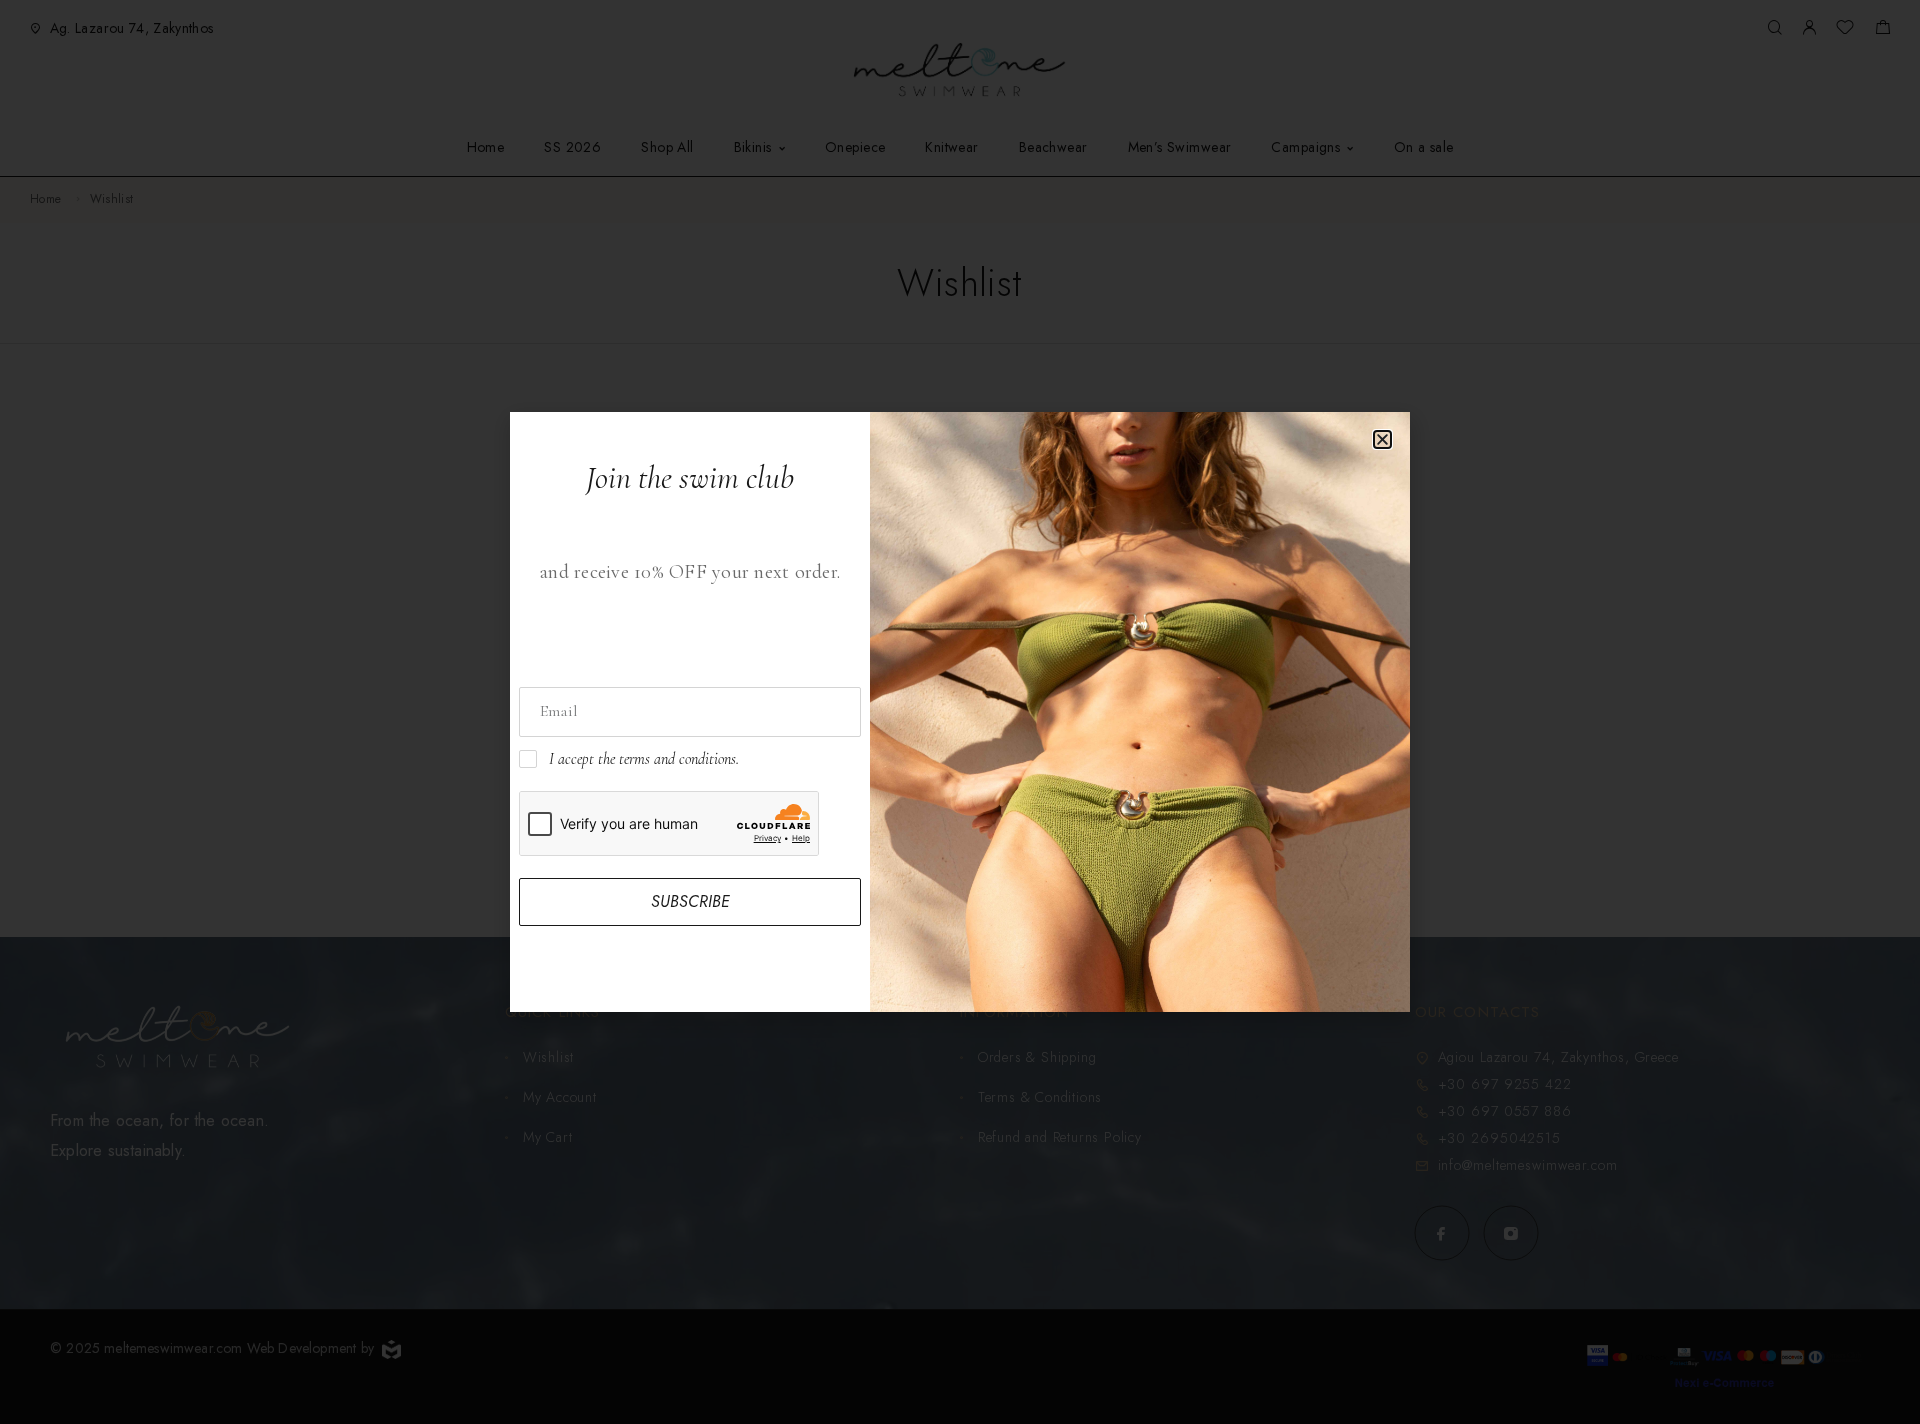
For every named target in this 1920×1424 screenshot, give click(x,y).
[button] (1382, 439)
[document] (960, 712)
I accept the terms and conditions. (644, 759)
